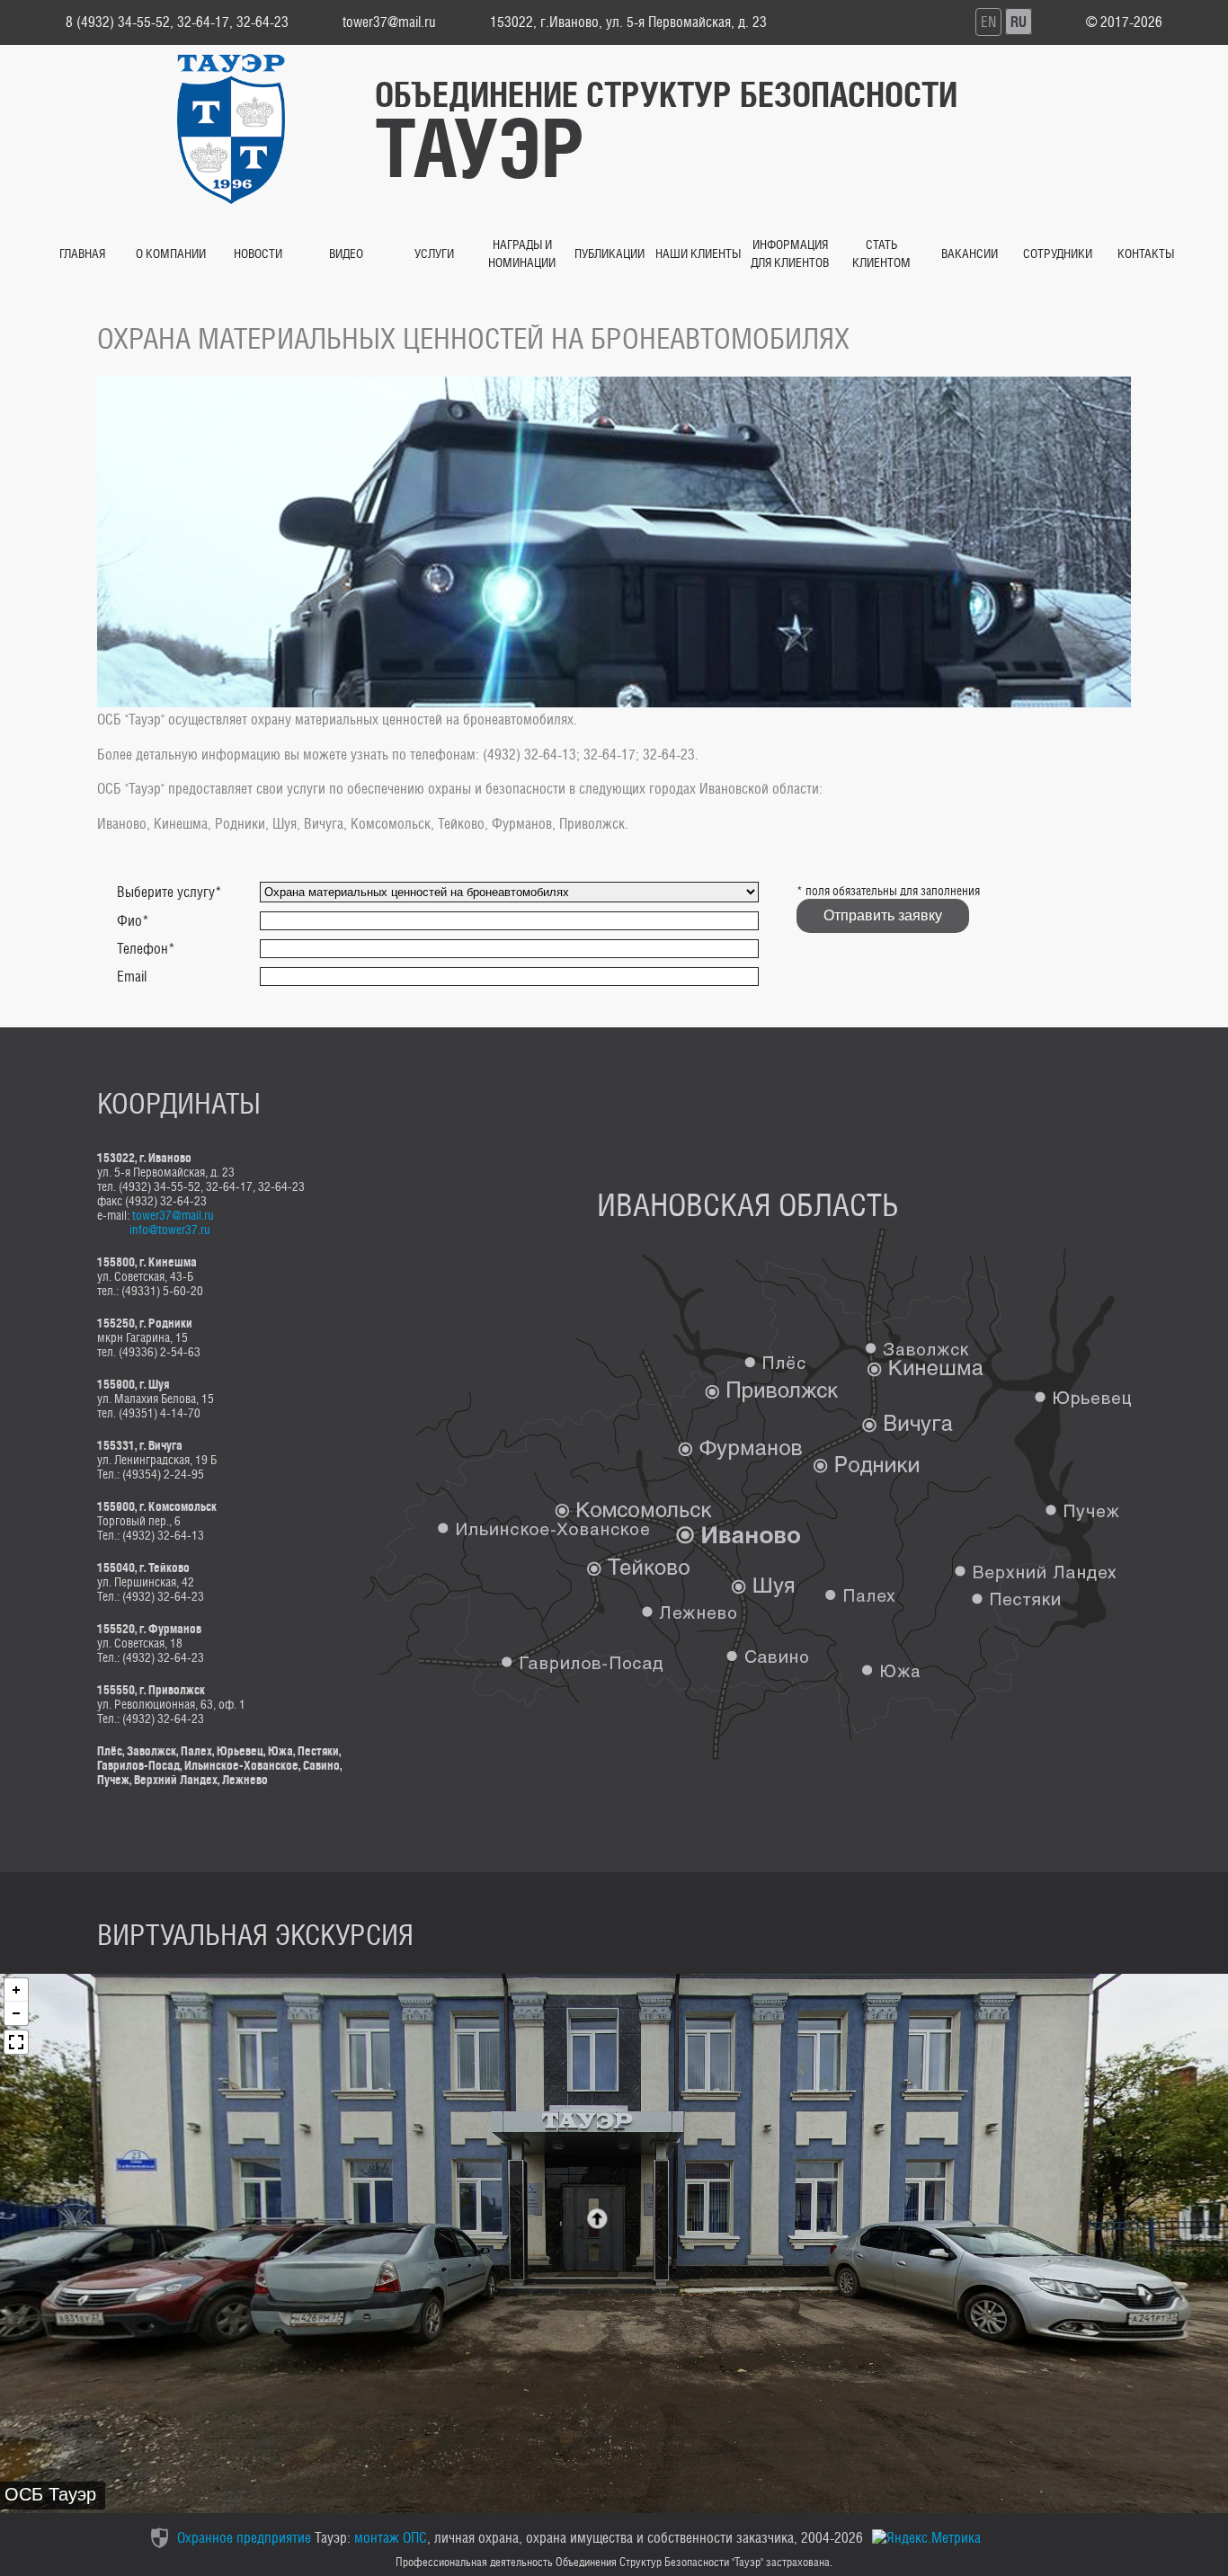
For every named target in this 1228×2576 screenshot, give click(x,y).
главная (82, 253)
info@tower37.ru (170, 1229)
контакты (1146, 253)
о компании (171, 253)
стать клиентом (881, 253)
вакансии (970, 253)
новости (258, 253)
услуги (434, 253)
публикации (610, 253)
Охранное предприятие (244, 2538)
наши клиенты (698, 253)
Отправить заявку (883, 915)
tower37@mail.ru (173, 1215)
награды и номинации (522, 253)
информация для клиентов (790, 253)
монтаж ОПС (391, 2538)
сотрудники (1058, 253)
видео (346, 253)
